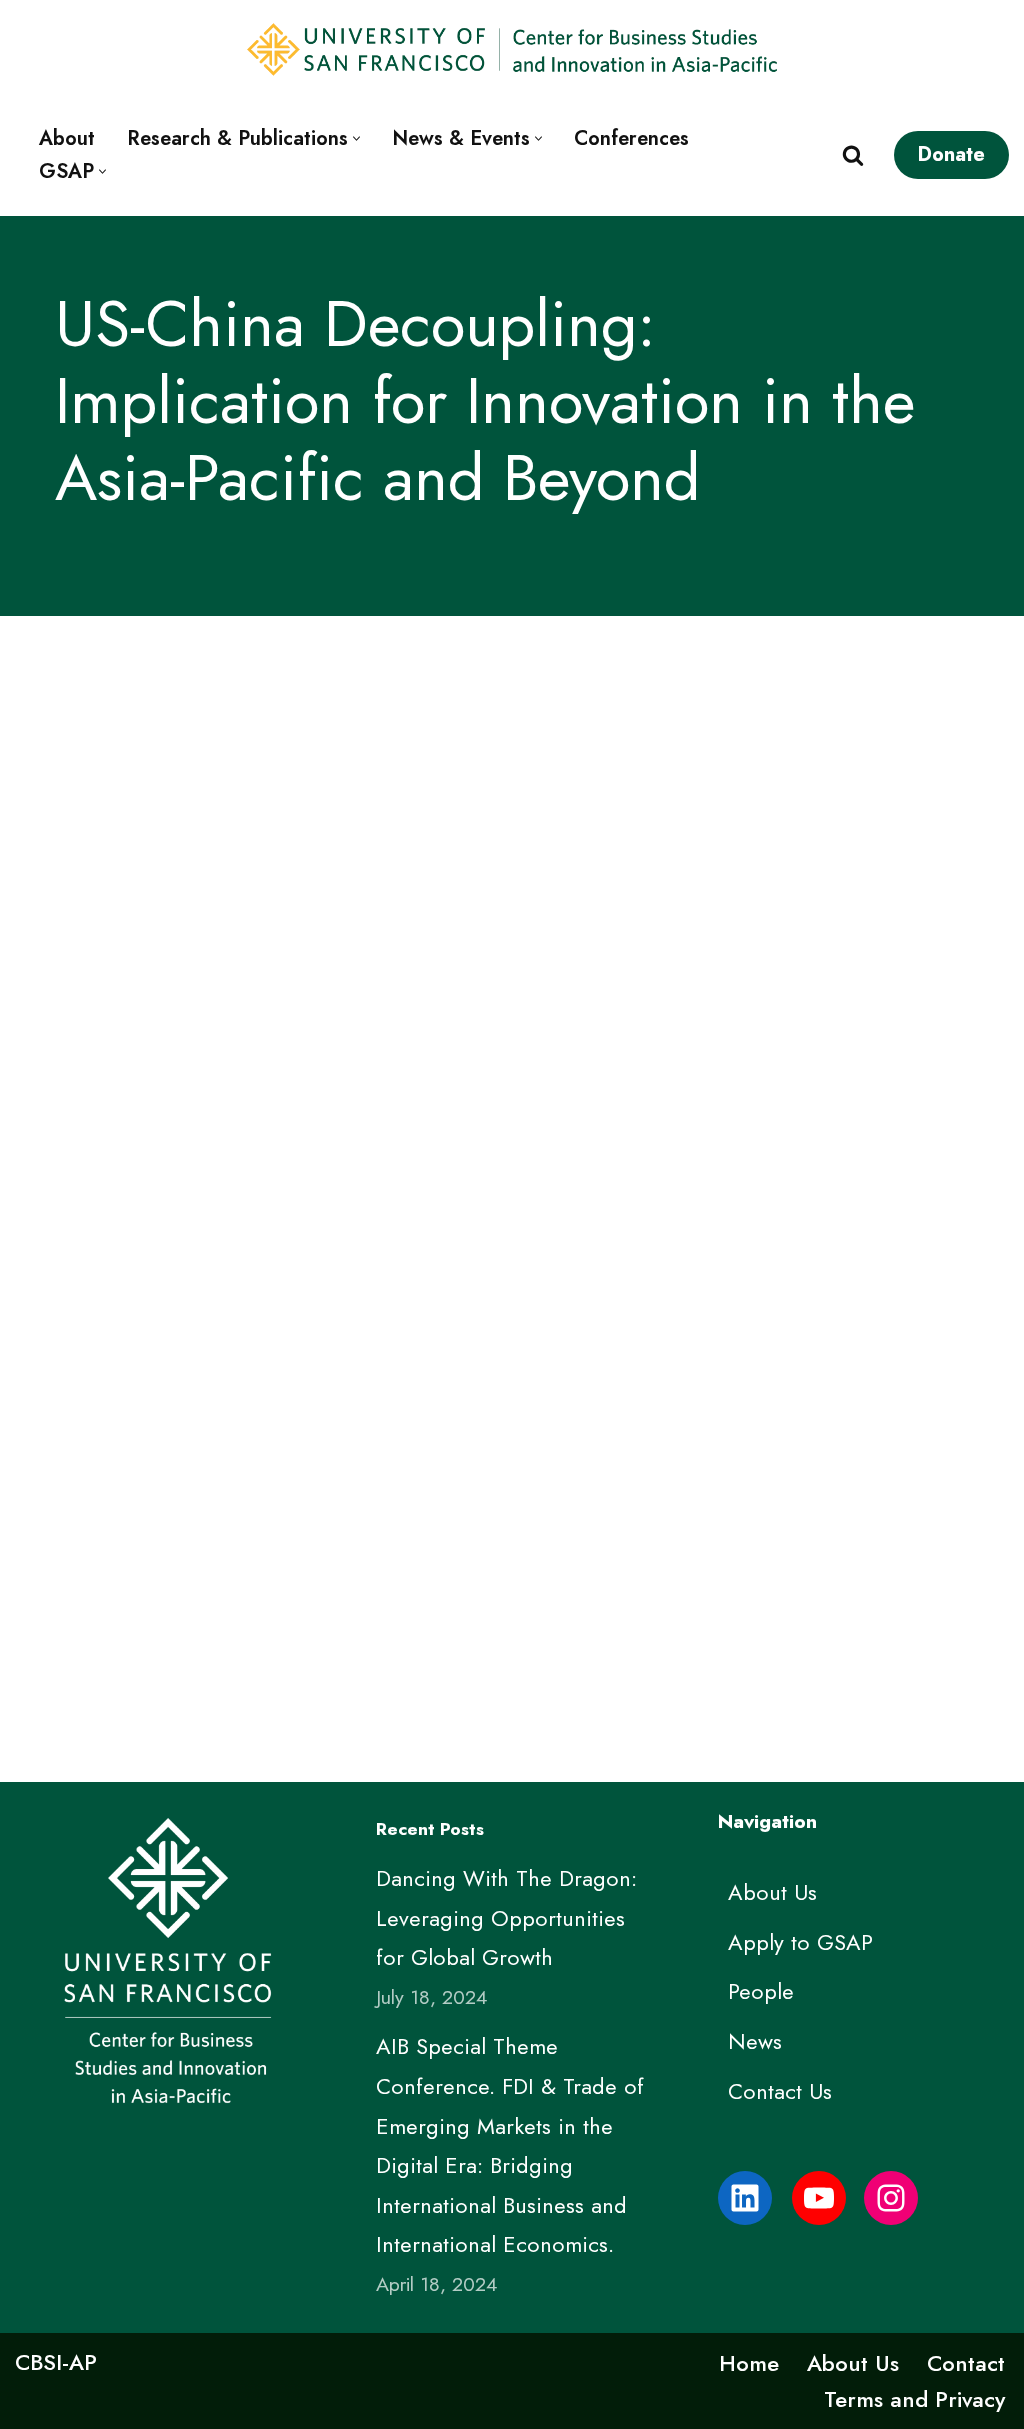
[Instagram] (891, 2198)
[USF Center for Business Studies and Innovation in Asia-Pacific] (512, 49)
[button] (356, 138)
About (67, 138)
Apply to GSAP (800, 1942)
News (755, 2041)
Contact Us (780, 2091)
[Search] (853, 155)
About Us (772, 1892)
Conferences (631, 138)
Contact (966, 2363)
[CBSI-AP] (819, 2198)
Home (749, 2363)
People (761, 1991)
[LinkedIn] (745, 2198)
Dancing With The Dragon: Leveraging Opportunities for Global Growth (506, 1917)
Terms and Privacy (914, 2399)
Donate (951, 154)
